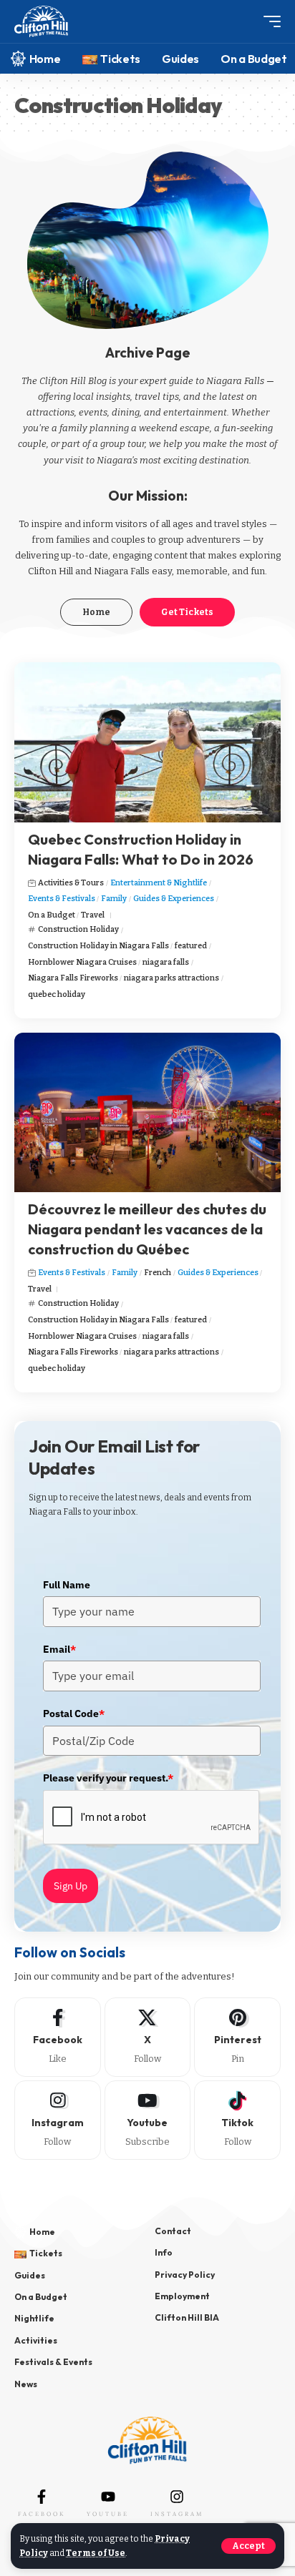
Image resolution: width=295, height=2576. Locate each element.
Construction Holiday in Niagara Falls (98, 946)
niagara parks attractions (171, 978)
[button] (248, 2546)
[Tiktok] (237, 2120)
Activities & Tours (71, 883)
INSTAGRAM (177, 2514)
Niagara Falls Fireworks (73, 978)
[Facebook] (58, 2037)
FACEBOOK (42, 2514)
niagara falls (166, 962)
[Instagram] (58, 2120)
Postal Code (74, 1714)
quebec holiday (57, 994)
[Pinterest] (237, 2037)
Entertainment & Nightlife (159, 883)
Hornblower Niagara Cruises (82, 962)
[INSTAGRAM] (177, 2497)
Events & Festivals (62, 899)
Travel (93, 915)
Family (114, 899)
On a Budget (52, 915)
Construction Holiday (78, 929)
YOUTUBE (108, 2514)
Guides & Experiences (174, 899)
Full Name (67, 1585)
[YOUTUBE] (108, 2497)
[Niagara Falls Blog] (41, 22)
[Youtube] (148, 2120)
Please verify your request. (108, 1778)
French (158, 1273)
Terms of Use (96, 2553)
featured (191, 946)
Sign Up (71, 1886)
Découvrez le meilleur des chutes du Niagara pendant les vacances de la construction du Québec (147, 1229)
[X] (148, 2037)
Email (59, 1649)
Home (96, 612)
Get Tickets (187, 612)
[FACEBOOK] (42, 2497)
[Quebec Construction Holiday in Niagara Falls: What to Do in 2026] (147, 742)
